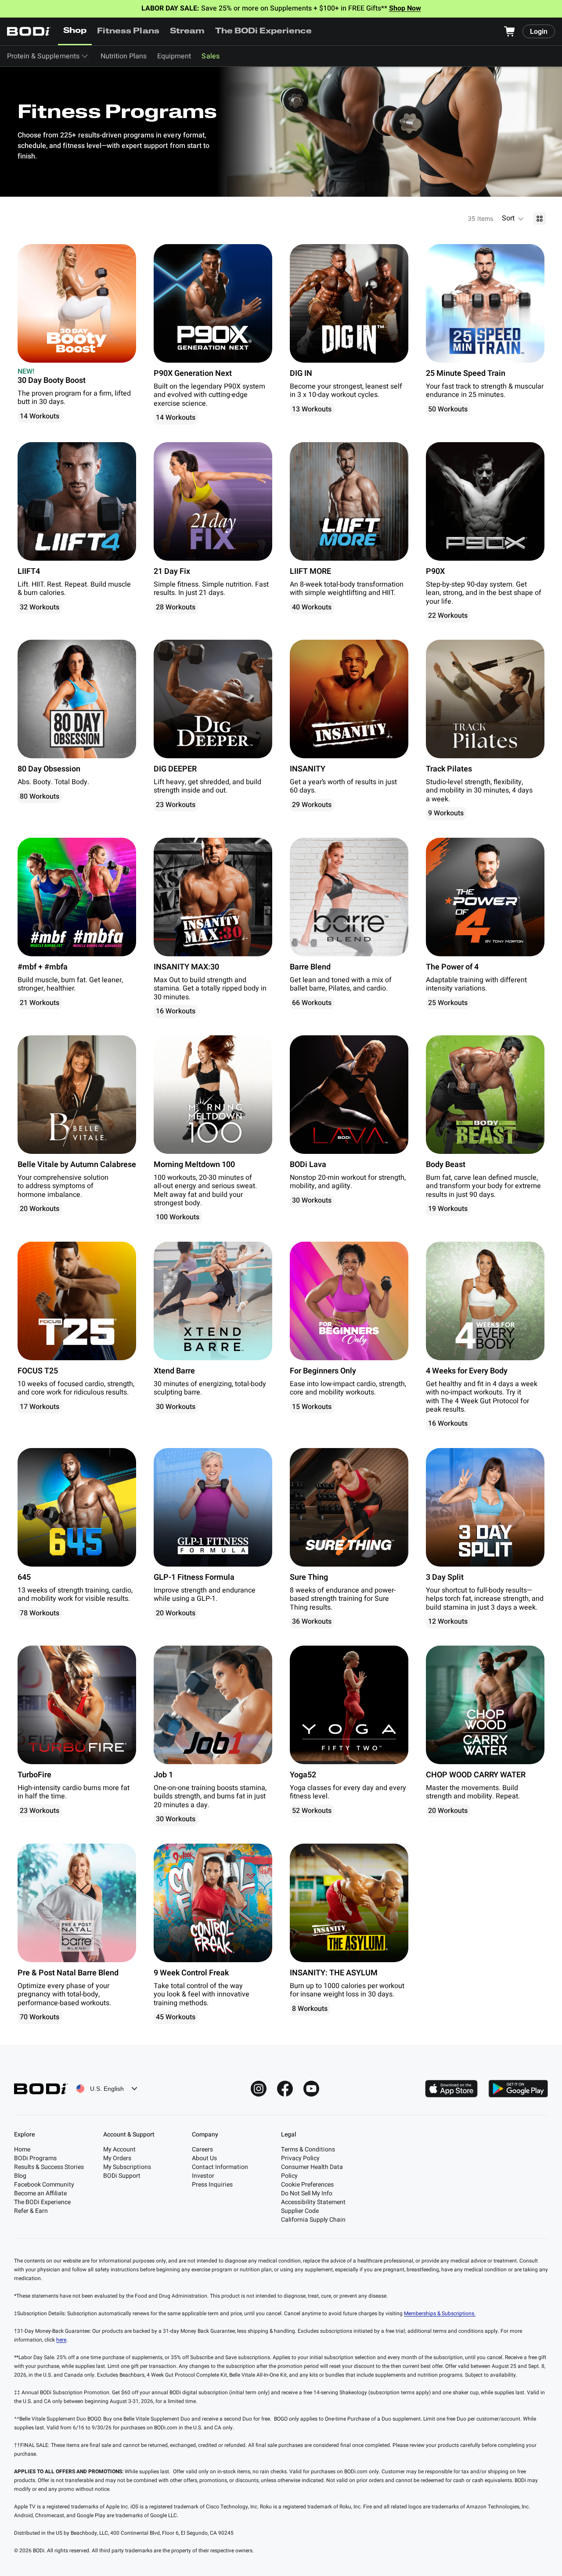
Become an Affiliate (40, 2193)
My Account (119, 2149)
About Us (204, 2158)
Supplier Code (300, 2211)
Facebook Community (44, 2185)
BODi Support (122, 2176)
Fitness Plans (128, 32)
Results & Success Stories (49, 2167)
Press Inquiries (212, 2185)
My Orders (117, 2158)
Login (539, 32)
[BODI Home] (29, 31)
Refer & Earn (31, 2211)
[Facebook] (285, 2089)
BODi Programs (35, 2158)
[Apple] (451, 2089)
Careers (202, 2149)
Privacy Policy (300, 2158)
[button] (513, 219)
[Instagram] (259, 2089)
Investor (203, 2176)
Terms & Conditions (308, 2149)
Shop (75, 31)
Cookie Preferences (307, 2185)
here (61, 2340)
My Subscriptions (127, 2167)
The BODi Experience (264, 32)
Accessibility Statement (313, 2202)
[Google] (518, 2089)
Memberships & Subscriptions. (440, 2313)
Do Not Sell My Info (307, 2193)
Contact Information (220, 2167)
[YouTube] (311, 2089)
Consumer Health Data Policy (312, 2171)
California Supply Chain (313, 2220)
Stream (187, 32)
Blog (20, 2176)
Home (22, 2149)
